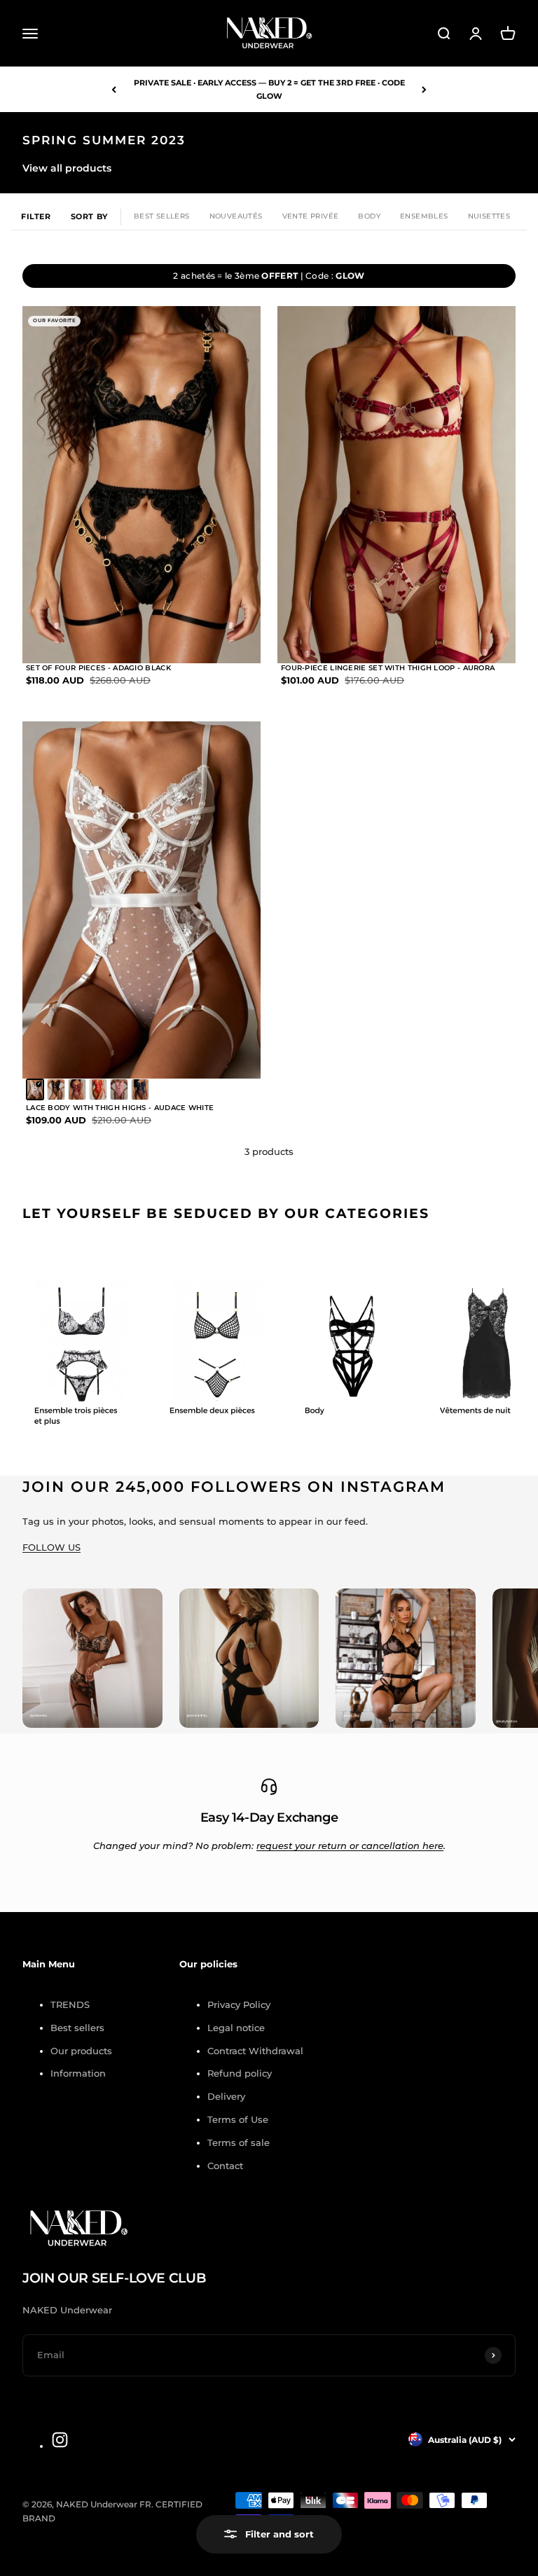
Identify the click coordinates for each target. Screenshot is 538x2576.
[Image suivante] (237, 485)
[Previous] (114, 89)
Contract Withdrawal (255, 2051)
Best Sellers (162, 216)
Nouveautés (236, 216)
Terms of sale (239, 2142)
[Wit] (77, 1089)
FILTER (36, 216)
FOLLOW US (51, 1547)
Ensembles (424, 216)
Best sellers (77, 2028)
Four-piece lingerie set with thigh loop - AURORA (388, 668)
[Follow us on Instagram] (60, 2440)
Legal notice (236, 2028)
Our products (81, 2051)
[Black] (56, 1089)
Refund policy (240, 2073)
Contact (225, 2166)
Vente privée (311, 216)
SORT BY (89, 216)
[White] (35, 1089)
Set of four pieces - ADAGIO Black (98, 668)
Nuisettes (489, 216)
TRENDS (70, 2004)
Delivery (226, 2096)
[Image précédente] (46, 485)
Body (369, 216)
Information (78, 2073)
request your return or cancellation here (350, 1846)
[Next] (424, 89)
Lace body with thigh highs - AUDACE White (120, 1108)
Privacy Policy (239, 2004)
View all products (67, 168)
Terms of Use (238, 2119)
